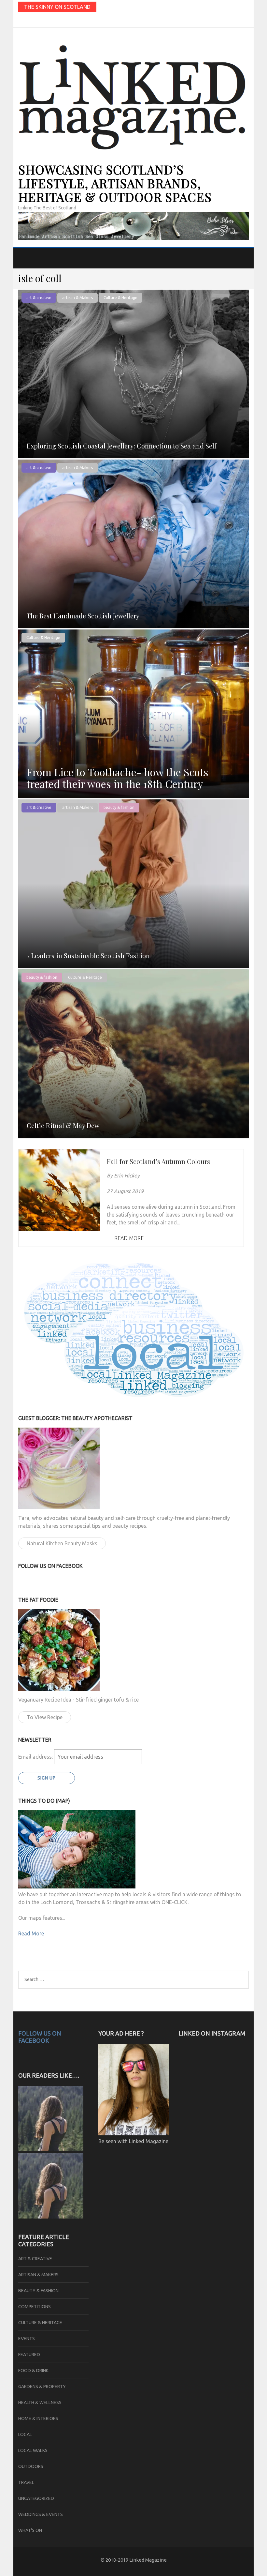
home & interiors (38, 2418)
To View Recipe (45, 1717)
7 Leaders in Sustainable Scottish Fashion (88, 955)
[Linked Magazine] (51, 2149)
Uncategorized (36, 2498)
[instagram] (26, 20)
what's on (30, 2530)
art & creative (39, 298)
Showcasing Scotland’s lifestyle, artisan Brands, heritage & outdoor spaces (115, 183)
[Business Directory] (51, 2217)
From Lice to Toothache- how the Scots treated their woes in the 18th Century (118, 778)
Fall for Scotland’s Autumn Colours (158, 1161)
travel (26, 2482)
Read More (129, 1238)
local (25, 2434)
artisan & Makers (77, 298)
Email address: (36, 1757)
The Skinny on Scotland (57, 7)
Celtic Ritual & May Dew (63, 1125)
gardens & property (42, 2387)
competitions (35, 2307)
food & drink (33, 2371)
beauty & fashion (119, 807)
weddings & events (41, 2514)
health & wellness (40, 2402)
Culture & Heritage (120, 298)
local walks (33, 2450)
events (27, 2339)
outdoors (31, 2466)
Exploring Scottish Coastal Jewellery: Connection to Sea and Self (122, 446)
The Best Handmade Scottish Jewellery (83, 616)
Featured (29, 2355)
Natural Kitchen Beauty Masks (62, 1543)
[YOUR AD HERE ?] (133, 2133)
